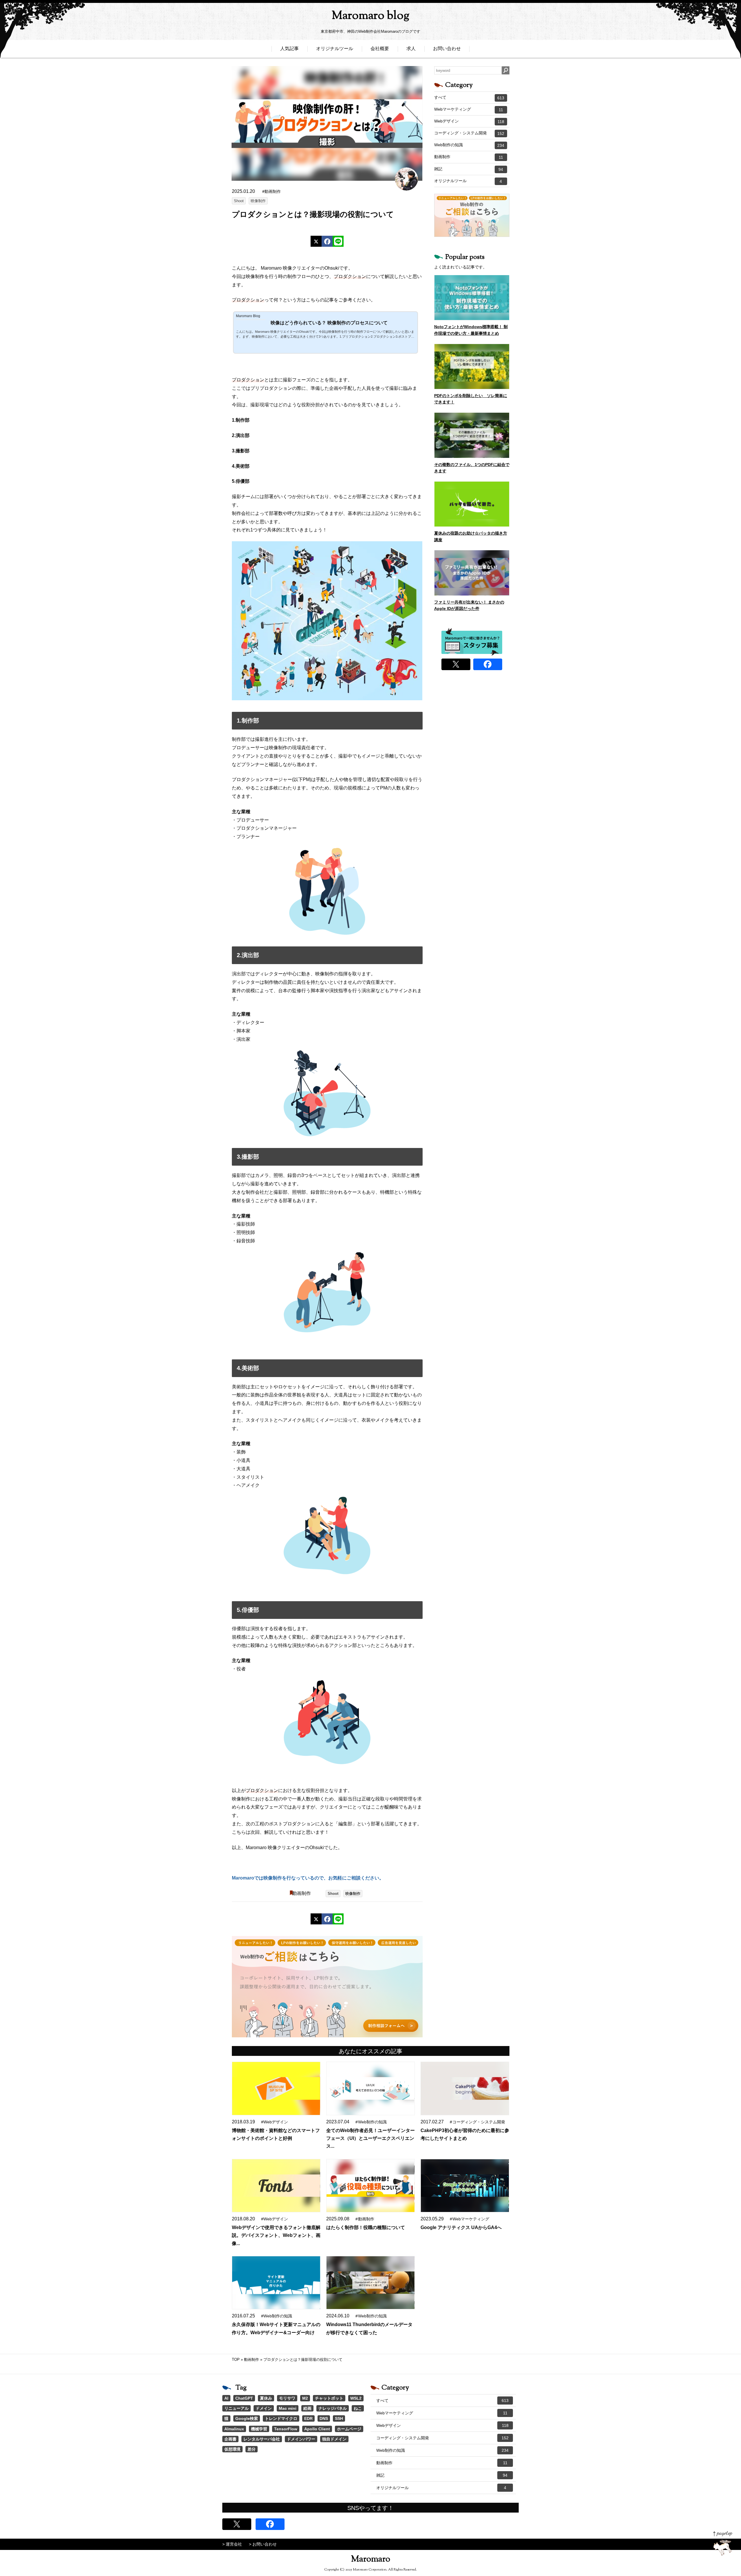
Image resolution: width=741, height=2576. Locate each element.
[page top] (723, 2543)
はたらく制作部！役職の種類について (366, 2227)
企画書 (230, 2439)
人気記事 (289, 49)
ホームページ (349, 2429)
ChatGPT (244, 2398)
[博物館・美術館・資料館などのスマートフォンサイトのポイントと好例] (276, 2088)
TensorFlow (286, 2429)
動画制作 (302, 1893)
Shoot (239, 201)
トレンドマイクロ (281, 2418)
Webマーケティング (469, 109)
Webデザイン (469, 121)
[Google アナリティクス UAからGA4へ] (465, 2186)
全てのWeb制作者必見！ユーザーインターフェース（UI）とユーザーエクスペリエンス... (370, 2138)
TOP (236, 2360)
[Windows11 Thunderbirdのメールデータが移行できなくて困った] (370, 2283)
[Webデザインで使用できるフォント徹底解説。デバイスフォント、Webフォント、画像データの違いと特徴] (276, 2186)
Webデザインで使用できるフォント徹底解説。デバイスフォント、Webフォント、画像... (276, 2235)
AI (226, 2398)
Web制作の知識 (469, 145)
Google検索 (247, 2418)
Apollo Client (317, 2429)
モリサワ (287, 2398)
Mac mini (288, 2408)
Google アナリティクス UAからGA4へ (461, 2227)
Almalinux (234, 2429)
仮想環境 (232, 2449)
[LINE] (338, 241)
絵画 (307, 2408)
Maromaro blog (370, 16)
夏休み (266, 2398)
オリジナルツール (335, 49)
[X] (316, 241)
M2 (305, 2398)
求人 (411, 49)
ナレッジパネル (333, 2408)
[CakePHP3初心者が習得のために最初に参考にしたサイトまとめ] (465, 2088)
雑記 (469, 169)
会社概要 (380, 49)
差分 (252, 2449)
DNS (324, 2418)
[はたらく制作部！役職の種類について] (370, 2186)
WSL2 (356, 2398)
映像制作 (258, 201)
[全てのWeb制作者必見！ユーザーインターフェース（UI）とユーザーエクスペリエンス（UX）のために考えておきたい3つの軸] (370, 2088)
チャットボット (329, 2398)
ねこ (358, 2408)
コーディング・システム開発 (469, 133)
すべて (469, 98)
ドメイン (264, 2408)
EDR (308, 2418)
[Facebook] (327, 241)
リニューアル (236, 2408)
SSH (339, 2418)
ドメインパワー (301, 2439)
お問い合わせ (447, 49)
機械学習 (259, 2429)
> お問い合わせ (263, 2544)
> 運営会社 (232, 2544)
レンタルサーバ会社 (262, 2439)
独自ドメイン (334, 2439)
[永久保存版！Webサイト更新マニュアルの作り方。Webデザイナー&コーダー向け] (276, 2283)
